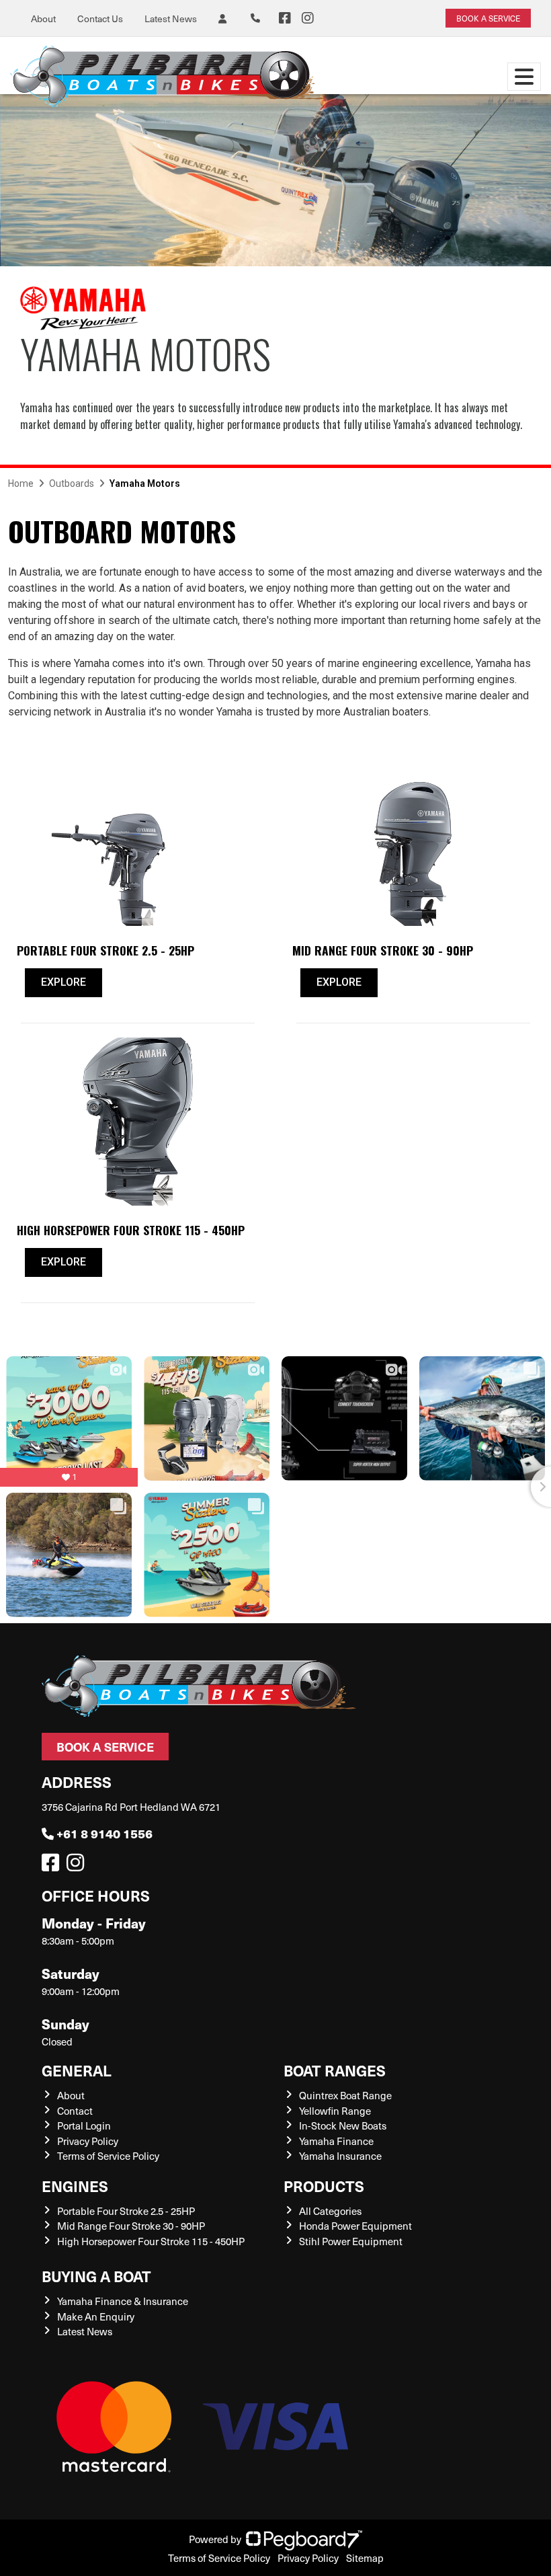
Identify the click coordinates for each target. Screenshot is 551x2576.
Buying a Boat (96, 2276)
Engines (75, 2186)
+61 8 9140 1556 (104, 1833)
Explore (63, 982)
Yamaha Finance (336, 2141)
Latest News (171, 18)
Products (324, 2186)
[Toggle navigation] (524, 77)
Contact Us (100, 18)
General (77, 2070)
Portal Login (84, 2125)
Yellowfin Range (335, 2111)
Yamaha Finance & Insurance (123, 2301)
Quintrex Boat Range (345, 2095)
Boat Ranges (335, 2070)
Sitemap (365, 2558)
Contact (75, 2111)
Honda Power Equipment (355, 2226)
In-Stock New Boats (343, 2125)
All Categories (330, 2211)
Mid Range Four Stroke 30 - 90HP (131, 2226)
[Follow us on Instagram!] (78, 1866)
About (43, 18)
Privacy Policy (88, 2141)
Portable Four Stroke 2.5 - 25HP (126, 2211)
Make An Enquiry (96, 2316)
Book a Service (105, 1747)
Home (21, 483)
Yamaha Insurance (340, 2156)
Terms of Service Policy (108, 2156)
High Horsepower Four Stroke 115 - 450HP (151, 2241)
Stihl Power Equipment (351, 2241)
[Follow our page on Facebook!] (285, 18)
